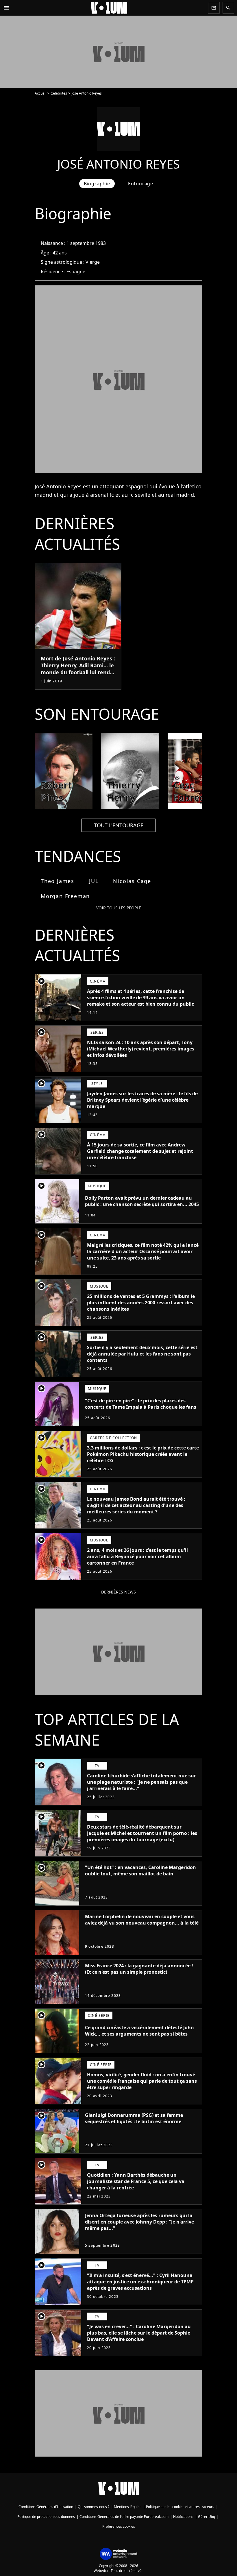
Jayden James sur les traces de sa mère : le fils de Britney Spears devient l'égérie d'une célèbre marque (142, 1100)
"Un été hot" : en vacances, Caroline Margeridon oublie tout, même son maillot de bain (140, 1870)
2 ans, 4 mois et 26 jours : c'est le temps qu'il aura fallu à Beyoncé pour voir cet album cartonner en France (137, 1556)
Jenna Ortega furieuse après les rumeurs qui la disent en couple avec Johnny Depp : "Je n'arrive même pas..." (139, 2222)
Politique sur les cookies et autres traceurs (180, 2507)
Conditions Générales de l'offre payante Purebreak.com (124, 2517)
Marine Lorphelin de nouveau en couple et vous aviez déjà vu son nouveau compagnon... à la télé (142, 1920)
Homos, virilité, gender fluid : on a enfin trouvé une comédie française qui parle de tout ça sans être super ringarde (142, 2081)
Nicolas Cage (132, 881)
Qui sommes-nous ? (93, 2507)
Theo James (58, 881)
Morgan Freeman (65, 896)
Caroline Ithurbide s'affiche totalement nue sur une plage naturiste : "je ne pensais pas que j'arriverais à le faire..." (141, 1782)
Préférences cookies (119, 2526)
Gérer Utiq (207, 2517)
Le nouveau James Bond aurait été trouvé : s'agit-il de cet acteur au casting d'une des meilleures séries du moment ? (136, 1505)
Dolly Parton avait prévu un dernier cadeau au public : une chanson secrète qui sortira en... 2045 (142, 1201)
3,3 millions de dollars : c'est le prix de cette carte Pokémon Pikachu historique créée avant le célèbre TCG (143, 1454)
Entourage (141, 184)
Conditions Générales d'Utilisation (46, 2507)
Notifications (183, 2517)
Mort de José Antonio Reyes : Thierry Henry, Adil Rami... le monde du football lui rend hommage (78, 669)
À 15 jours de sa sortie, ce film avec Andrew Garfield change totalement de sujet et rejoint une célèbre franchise (140, 1151)
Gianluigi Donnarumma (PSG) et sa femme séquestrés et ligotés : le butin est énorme (134, 2118)
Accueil (40, 93)
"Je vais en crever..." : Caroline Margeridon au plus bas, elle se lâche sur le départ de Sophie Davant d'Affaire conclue (139, 2333)
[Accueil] (109, 8)
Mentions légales (128, 2507)
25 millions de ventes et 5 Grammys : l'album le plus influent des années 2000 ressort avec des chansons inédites (141, 1303)
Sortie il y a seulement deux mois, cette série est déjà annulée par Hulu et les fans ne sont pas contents (142, 1354)
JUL (94, 881)
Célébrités (59, 93)
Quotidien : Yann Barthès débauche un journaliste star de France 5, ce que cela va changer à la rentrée (136, 2181)
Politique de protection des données (46, 2517)
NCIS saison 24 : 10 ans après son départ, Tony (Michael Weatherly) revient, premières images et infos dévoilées (141, 1049)
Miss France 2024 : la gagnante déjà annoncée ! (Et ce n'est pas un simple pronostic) (139, 1969)
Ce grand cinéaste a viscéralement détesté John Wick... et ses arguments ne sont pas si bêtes (139, 2031)
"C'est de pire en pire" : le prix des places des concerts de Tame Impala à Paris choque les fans (141, 1404)
